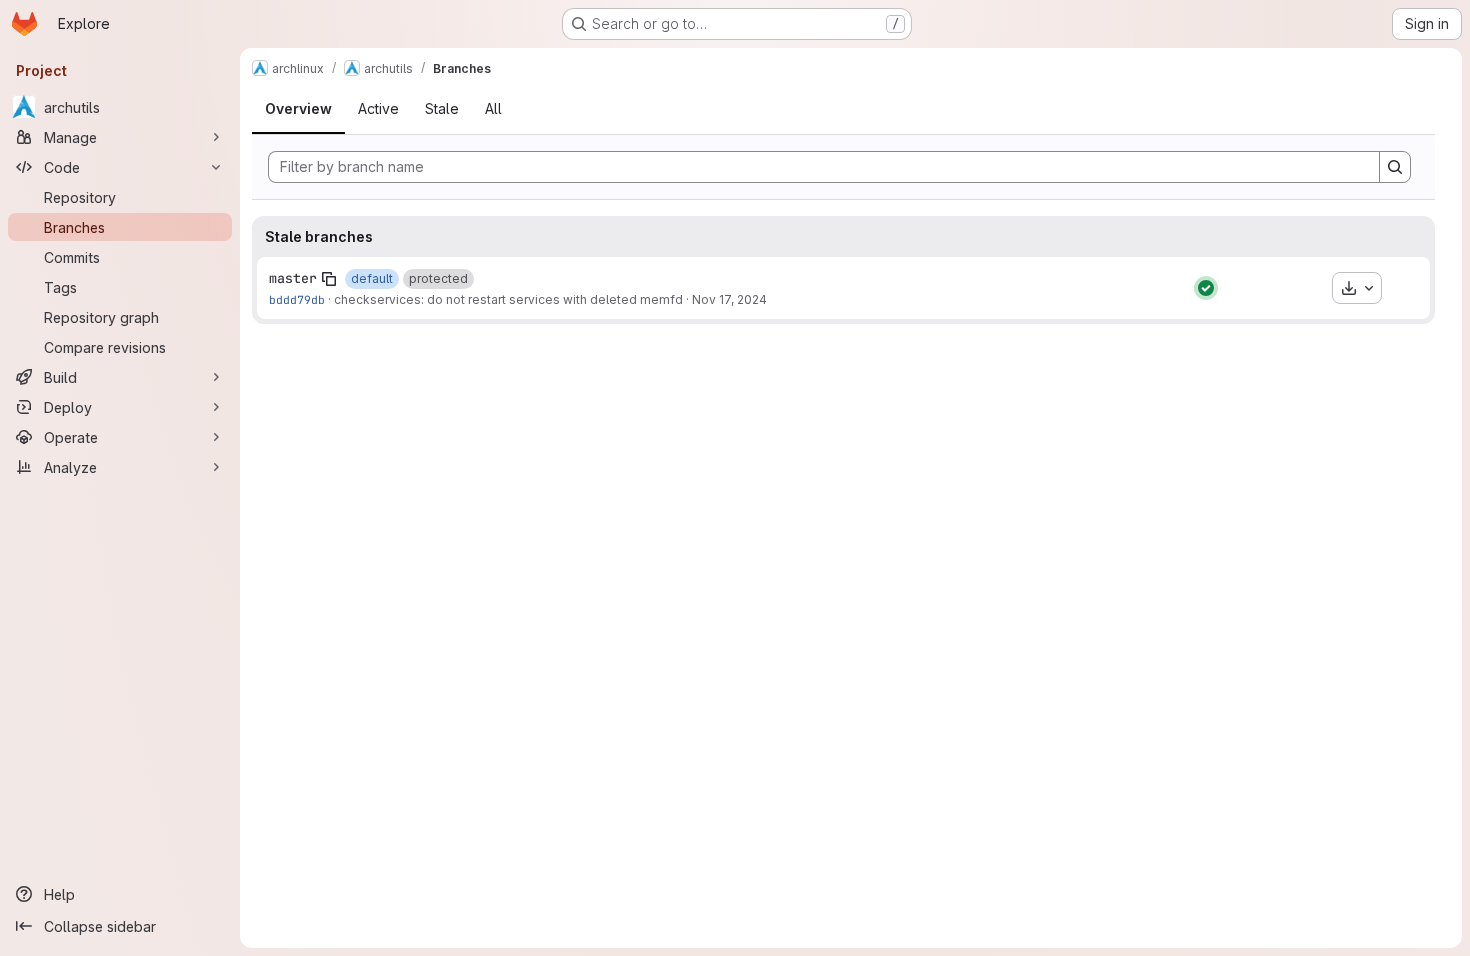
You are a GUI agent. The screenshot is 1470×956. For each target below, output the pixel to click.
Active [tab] (378, 108)
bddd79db (297, 299)
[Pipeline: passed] (1206, 288)
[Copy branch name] (329, 279)
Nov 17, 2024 (729, 299)
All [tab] (493, 108)
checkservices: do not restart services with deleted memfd (508, 299)
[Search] (1395, 167)
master (293, 278)
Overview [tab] (298, 108)
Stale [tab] (442, 108)
